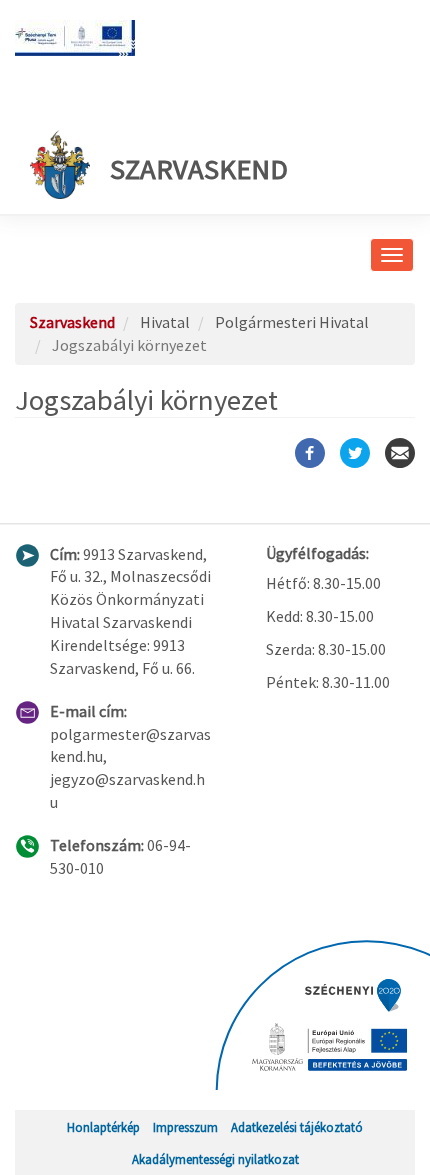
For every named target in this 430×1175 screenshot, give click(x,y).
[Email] (400, 453)
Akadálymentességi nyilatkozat (215, 1159)
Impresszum (185, 1127)
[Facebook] (310, 453)
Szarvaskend (199, 169)
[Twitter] (355, 453)
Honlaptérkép (103, 1127)
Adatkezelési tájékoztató (297, 1127)
